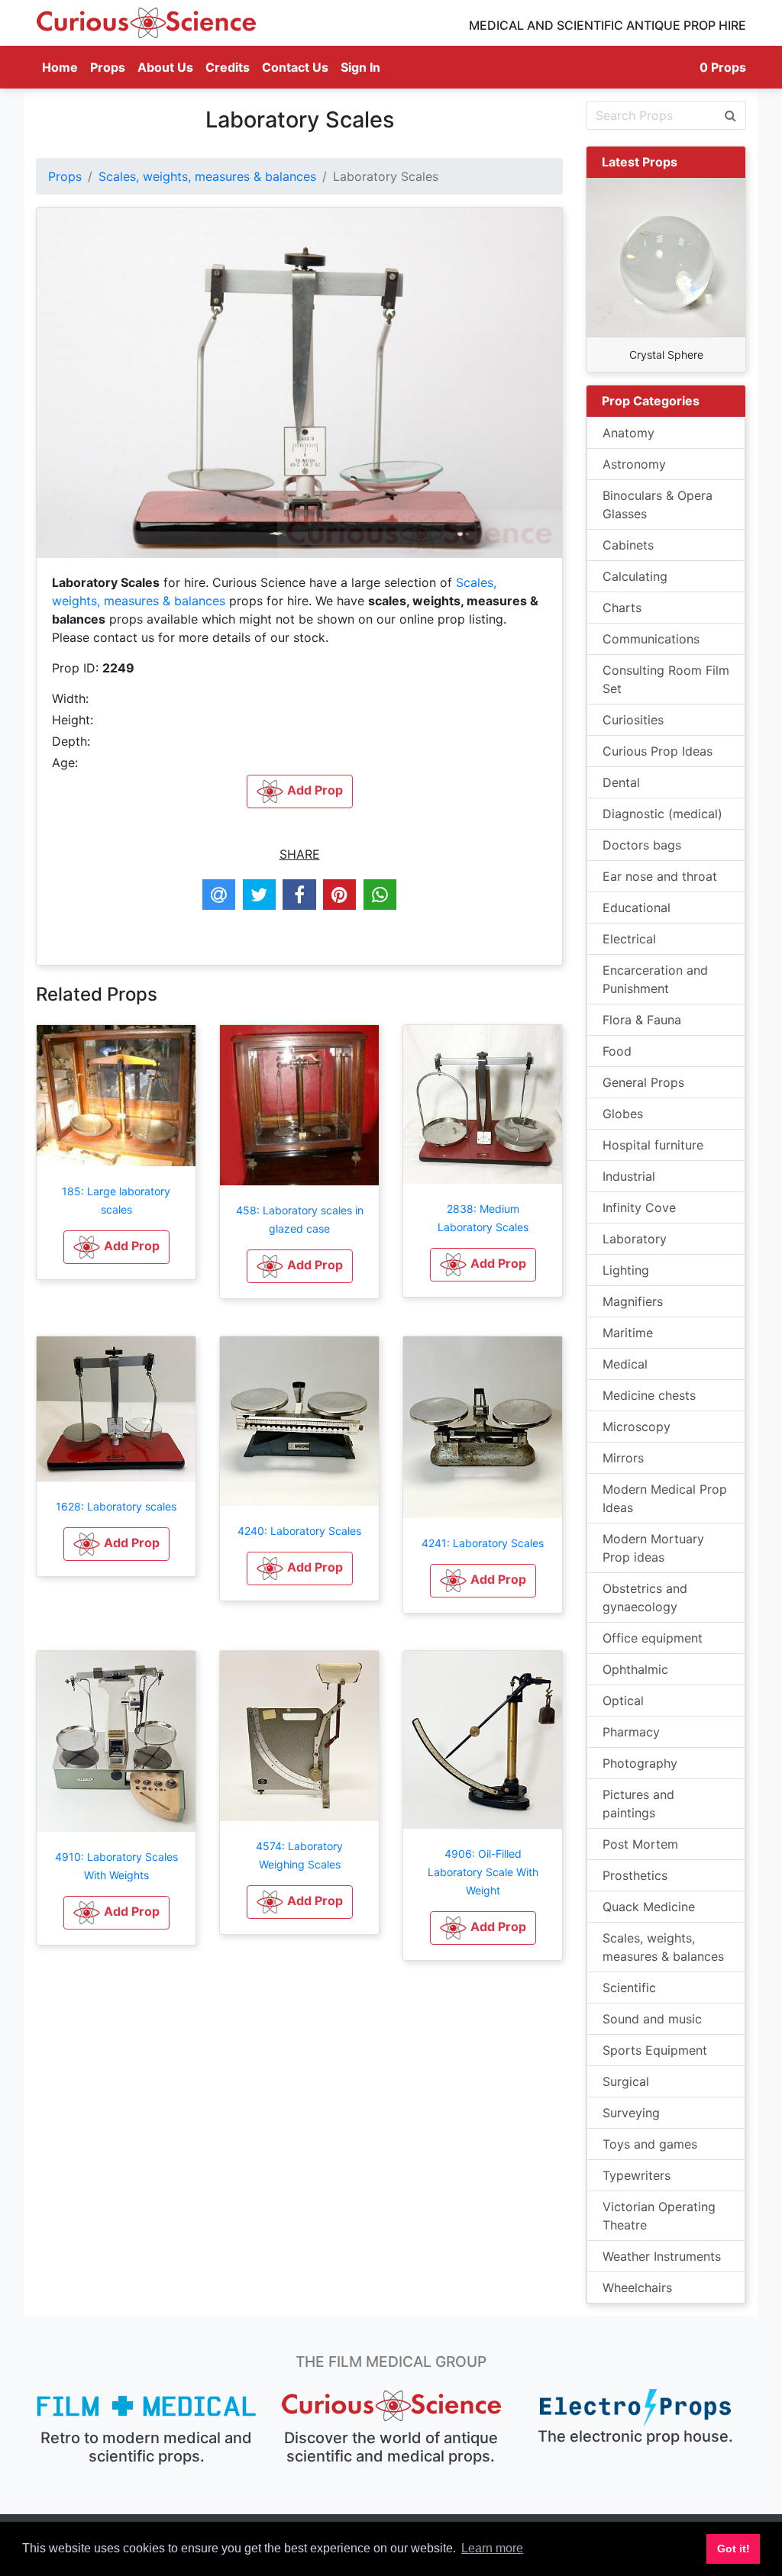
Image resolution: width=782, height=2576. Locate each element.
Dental (621, 782)
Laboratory (635, 1239)
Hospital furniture (653, 1145)
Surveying (631, 2113)
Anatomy (629, 433)
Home (63, 67)
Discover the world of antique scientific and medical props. (391, 2447)
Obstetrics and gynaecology (645, 1598)
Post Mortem (640, 1844)
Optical (623, 1701)
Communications (651, 639)
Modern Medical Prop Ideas (665, 1498)
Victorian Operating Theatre (659, 2216)
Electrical (629, 939)
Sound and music (652, 2019)
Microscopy (637, 1427)
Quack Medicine (649, 1907)
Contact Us (295, 67)
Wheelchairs (637, 2287)
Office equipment (653, 1638)
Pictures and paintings (638, 1804)
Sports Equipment (655, 2050)
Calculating (635, 576)
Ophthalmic (635, 1669)
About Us (165, 67)
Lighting (626, 1270)
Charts (622, 608)
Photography (640, 1763)
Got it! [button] (734, 2549)
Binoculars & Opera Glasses (658, 505)
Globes (623, 1114)
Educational (637, 908)
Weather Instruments (662, 2256)
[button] (116, 1247)
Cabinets (628, 545)
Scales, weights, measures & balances (207, 176)
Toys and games (650, 2144)
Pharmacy (631, 1732)
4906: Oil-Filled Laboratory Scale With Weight (483, 1872)
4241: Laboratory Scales (483, 1543)
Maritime (628, 1333)
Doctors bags (642, 845)
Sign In (360, 67)
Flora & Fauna (642, 1020)
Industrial (629, 1176)
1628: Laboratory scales (116, 1506)
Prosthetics (635, 1875)
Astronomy (634, 464)
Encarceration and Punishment (655, 979)
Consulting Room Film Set (666, 679)
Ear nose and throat (660, 876)
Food (617, 1051)
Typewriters (637, 2175)
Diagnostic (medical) (662, 814)
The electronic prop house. (635, 2436)
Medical (625, 1364)
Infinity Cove (639, 1207)
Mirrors (623, 1458)
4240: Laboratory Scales (299, 1531)
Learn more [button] (492, 2548)
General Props (643, 1082)
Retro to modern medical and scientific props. (146, 2447)
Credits (228, 67)
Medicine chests (649, 1395)
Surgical (626, 2081)
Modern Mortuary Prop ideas (653, 1548)
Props (108, 67)
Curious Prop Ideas (658, 751)
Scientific (629, 1988)
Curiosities (633, 720)
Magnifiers (633, 1301)
